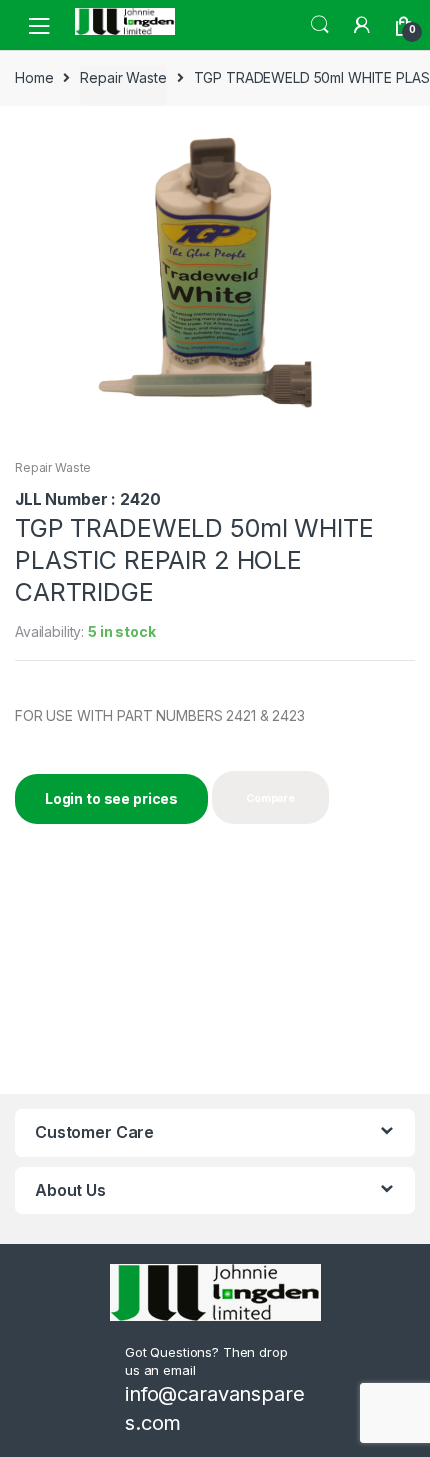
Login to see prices (111, 798)
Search (320, 25)
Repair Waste (123, 77)
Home (34, 77)
